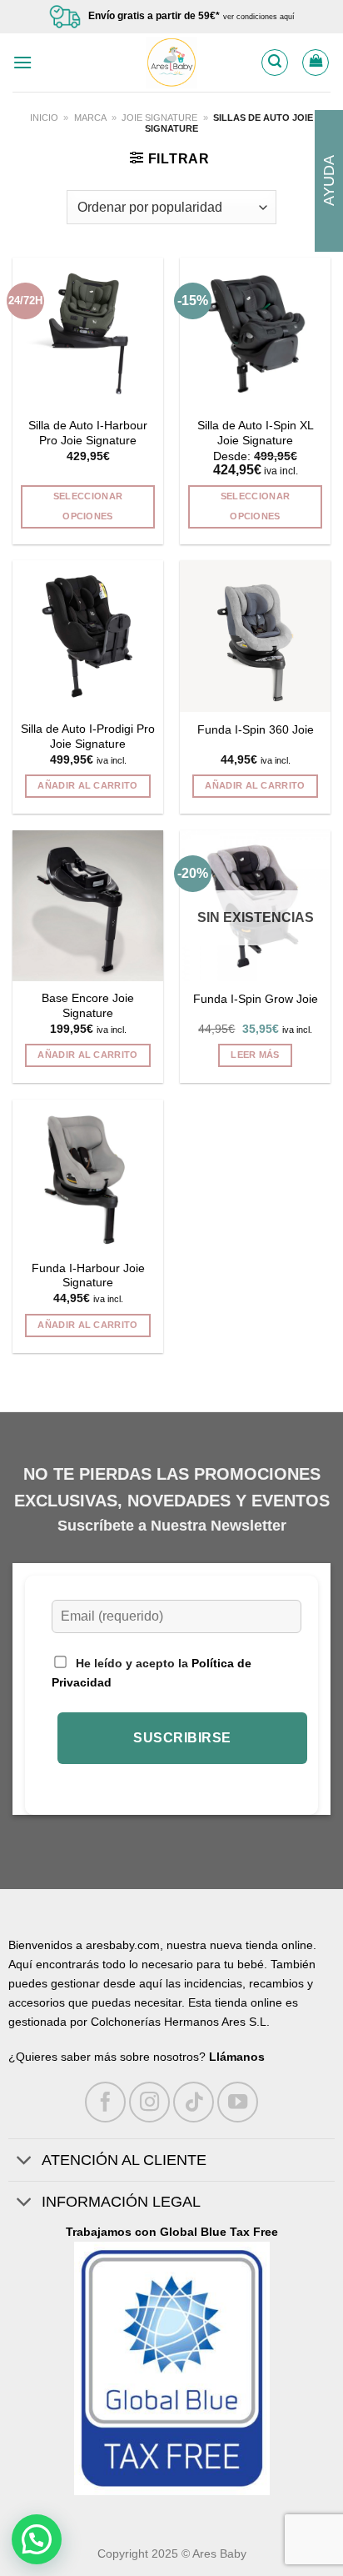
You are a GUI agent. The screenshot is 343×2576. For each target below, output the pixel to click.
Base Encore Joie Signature (88, 1006)
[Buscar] (275, 63)
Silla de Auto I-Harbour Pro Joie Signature (88, 433)
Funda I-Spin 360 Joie (256, 730)
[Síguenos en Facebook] (105, 2102)
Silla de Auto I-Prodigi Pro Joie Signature (88, 737)
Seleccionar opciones (88, 506)
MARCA (90, 118)
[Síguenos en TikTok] (194, 2102)
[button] (37, 2539)
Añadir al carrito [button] (88, 785)
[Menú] (22, 62)
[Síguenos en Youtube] (238, 2102)
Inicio (44, 118)
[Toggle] (25, 2161)
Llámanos (237, 2057)
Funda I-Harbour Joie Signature (88, 1276)
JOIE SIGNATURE (159, 118)
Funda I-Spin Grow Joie (256, 999)
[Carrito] (316, 63)
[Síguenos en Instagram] (149, 2102)
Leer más (255, 1055)
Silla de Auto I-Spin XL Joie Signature (256, 433)
